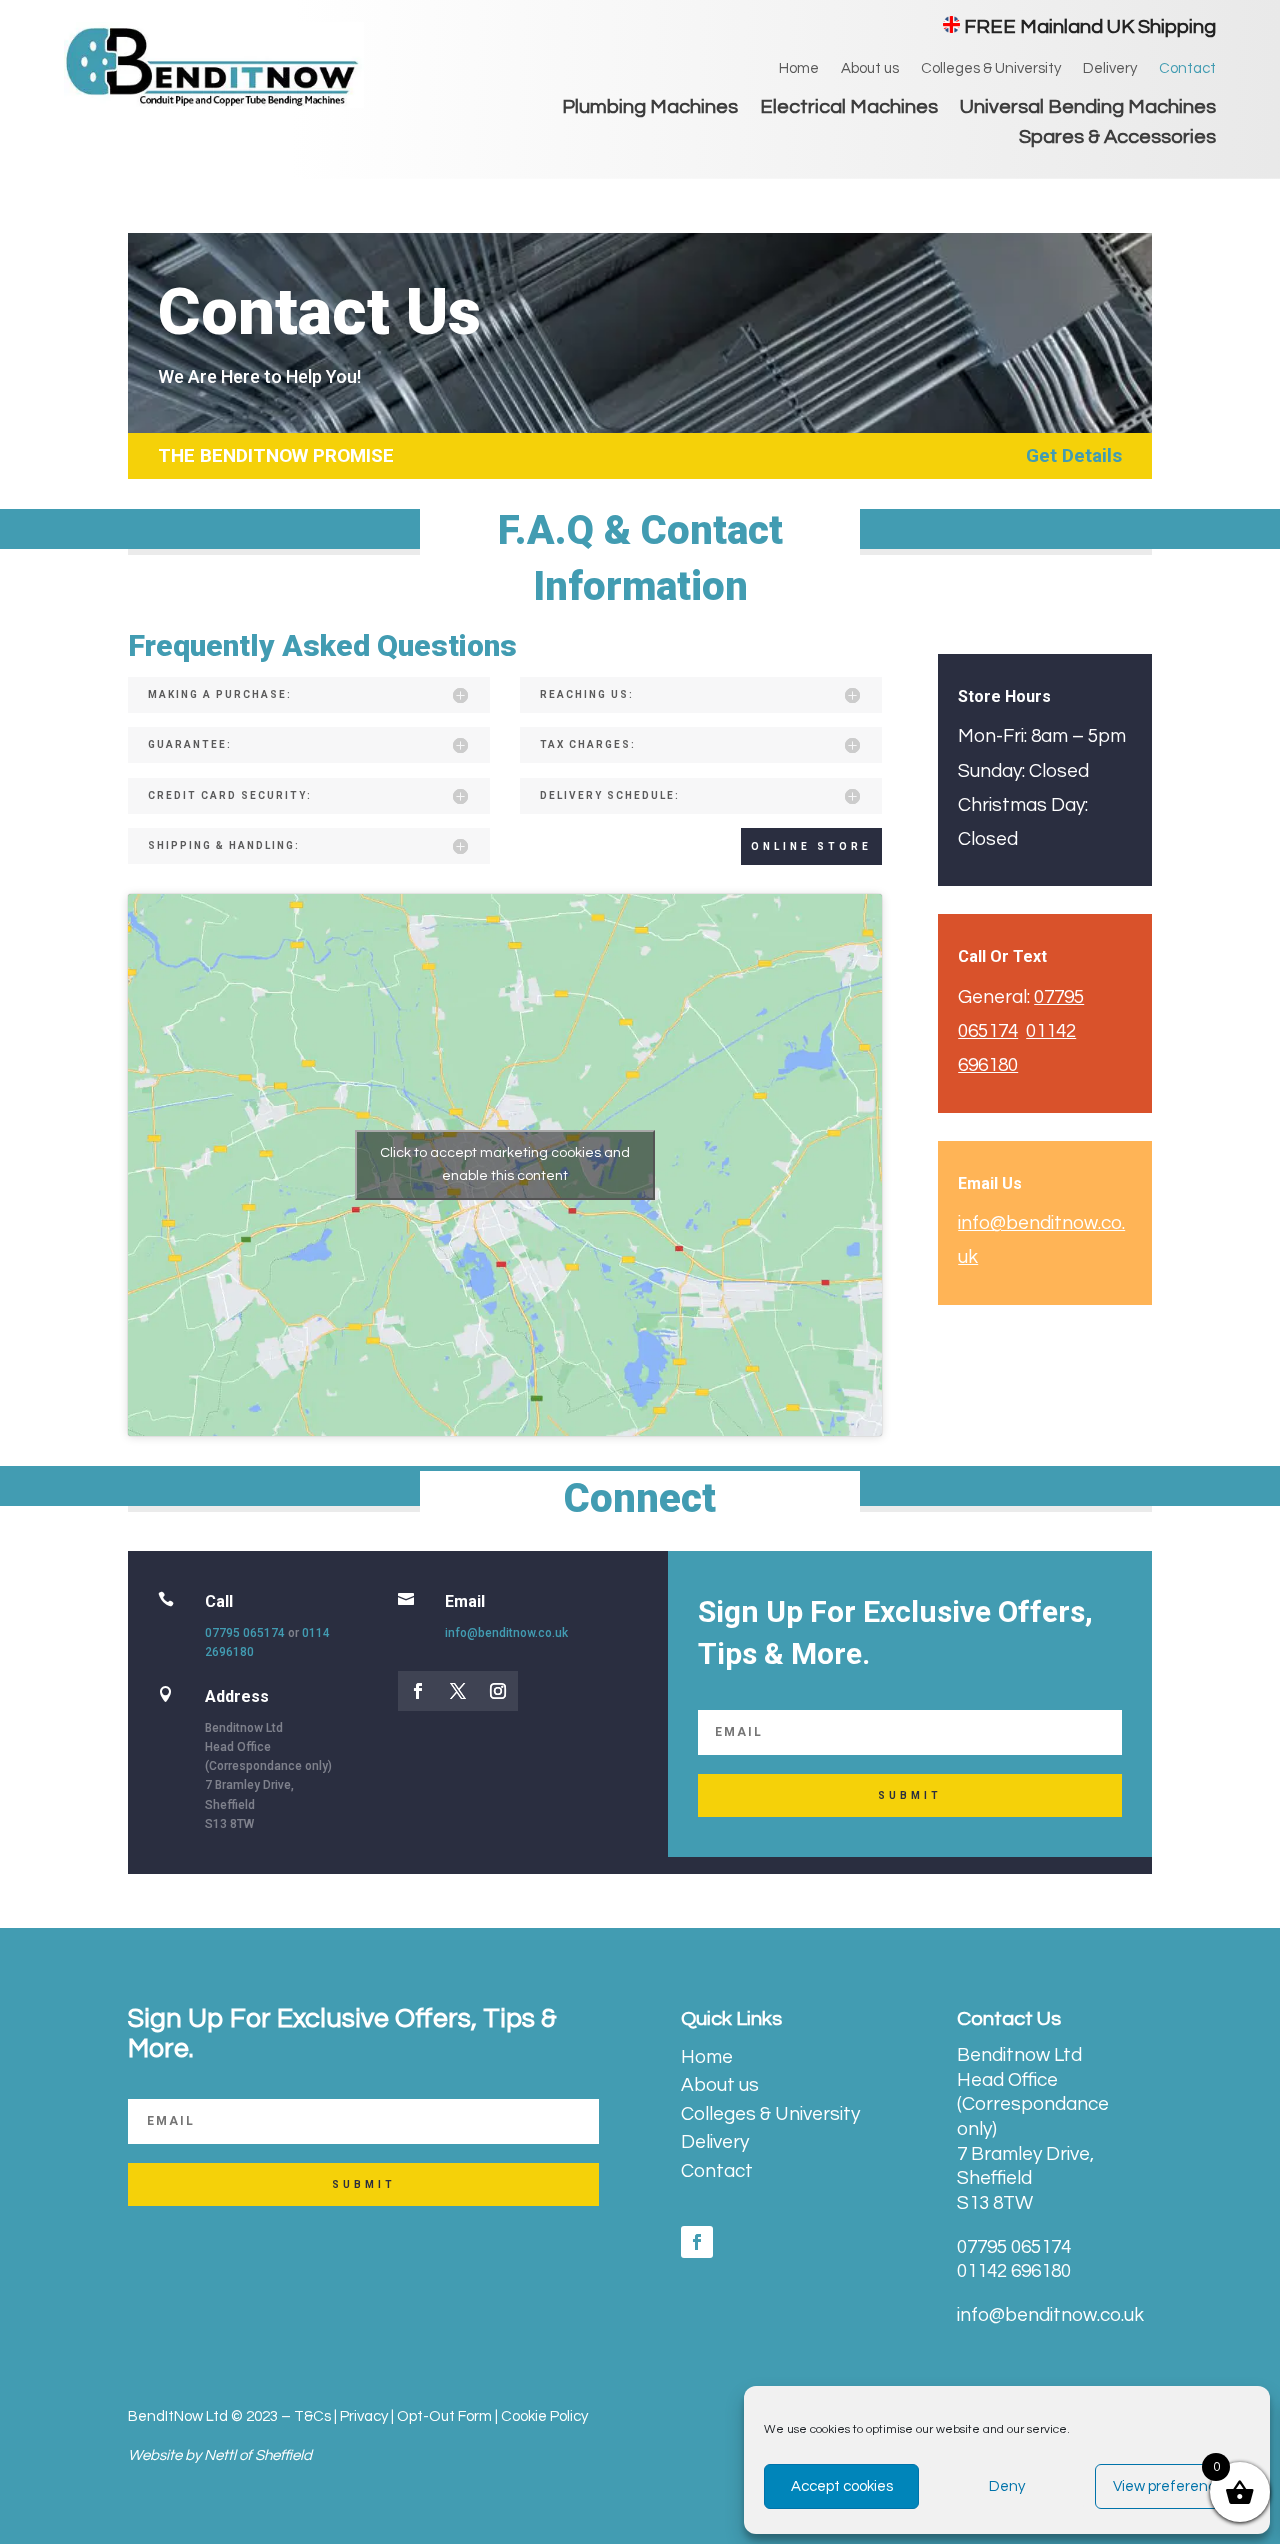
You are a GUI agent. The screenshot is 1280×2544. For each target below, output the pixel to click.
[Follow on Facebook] (418, 1691)
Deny (1007, 2486)
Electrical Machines (849, 108)
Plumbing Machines (650, 108)
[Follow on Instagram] (498, 1691)
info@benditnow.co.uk (506, 1633)
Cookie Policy (544, 2416)
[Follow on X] (458, 1691)
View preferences (1172, 2486)
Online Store (811, 846)
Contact (1187, 69)
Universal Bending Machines (1088, 108)
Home (799, 69)
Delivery (1110, 69)
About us (870, 69)
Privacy (364, 2416)
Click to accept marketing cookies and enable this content (505, 1164)
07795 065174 (245, 1633)
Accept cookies (842, 2486)
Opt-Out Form (444, 2416)
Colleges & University (991, 69)
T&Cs (312, 2416)
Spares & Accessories (1117, 138)
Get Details (1074, 455)
